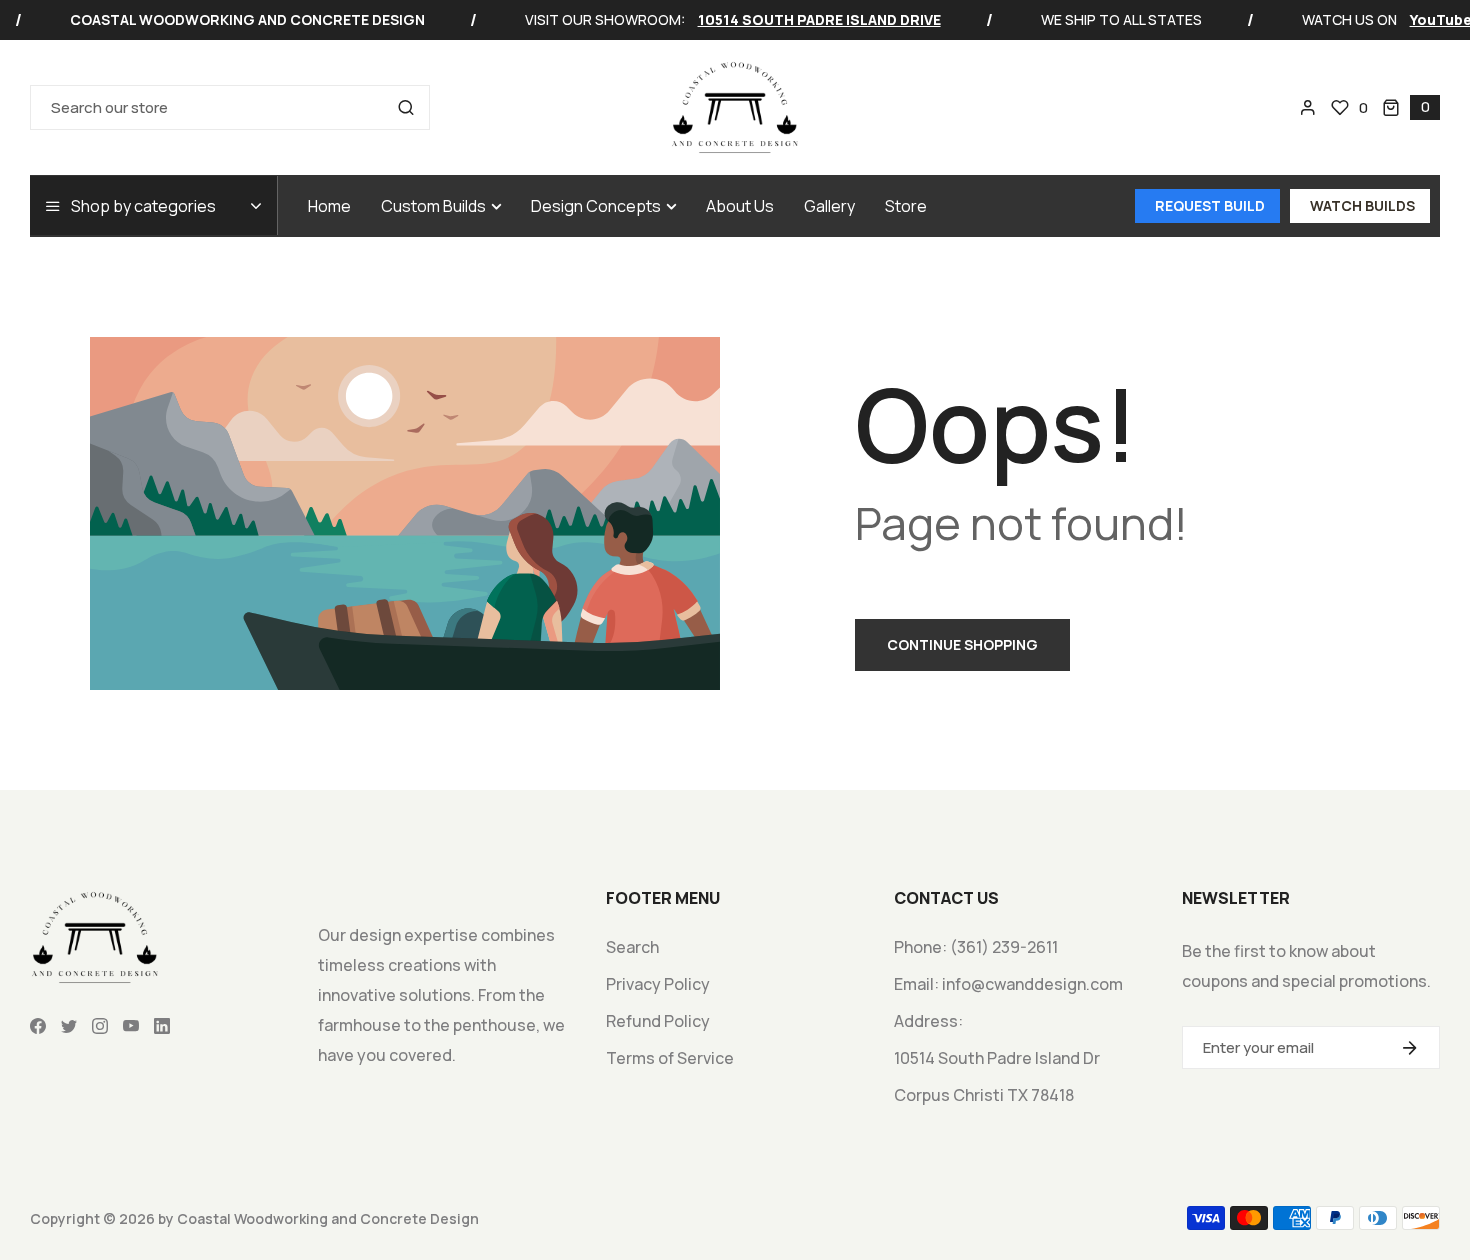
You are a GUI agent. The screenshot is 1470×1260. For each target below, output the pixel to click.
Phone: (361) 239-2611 (976, 947)
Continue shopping (962, 644)
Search (632, 947)
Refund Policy (658, 1021)
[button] (1411, 107)
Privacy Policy (658, 984)
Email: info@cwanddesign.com (1008, 984)
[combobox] (230, 107)
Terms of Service (670, 1058)
